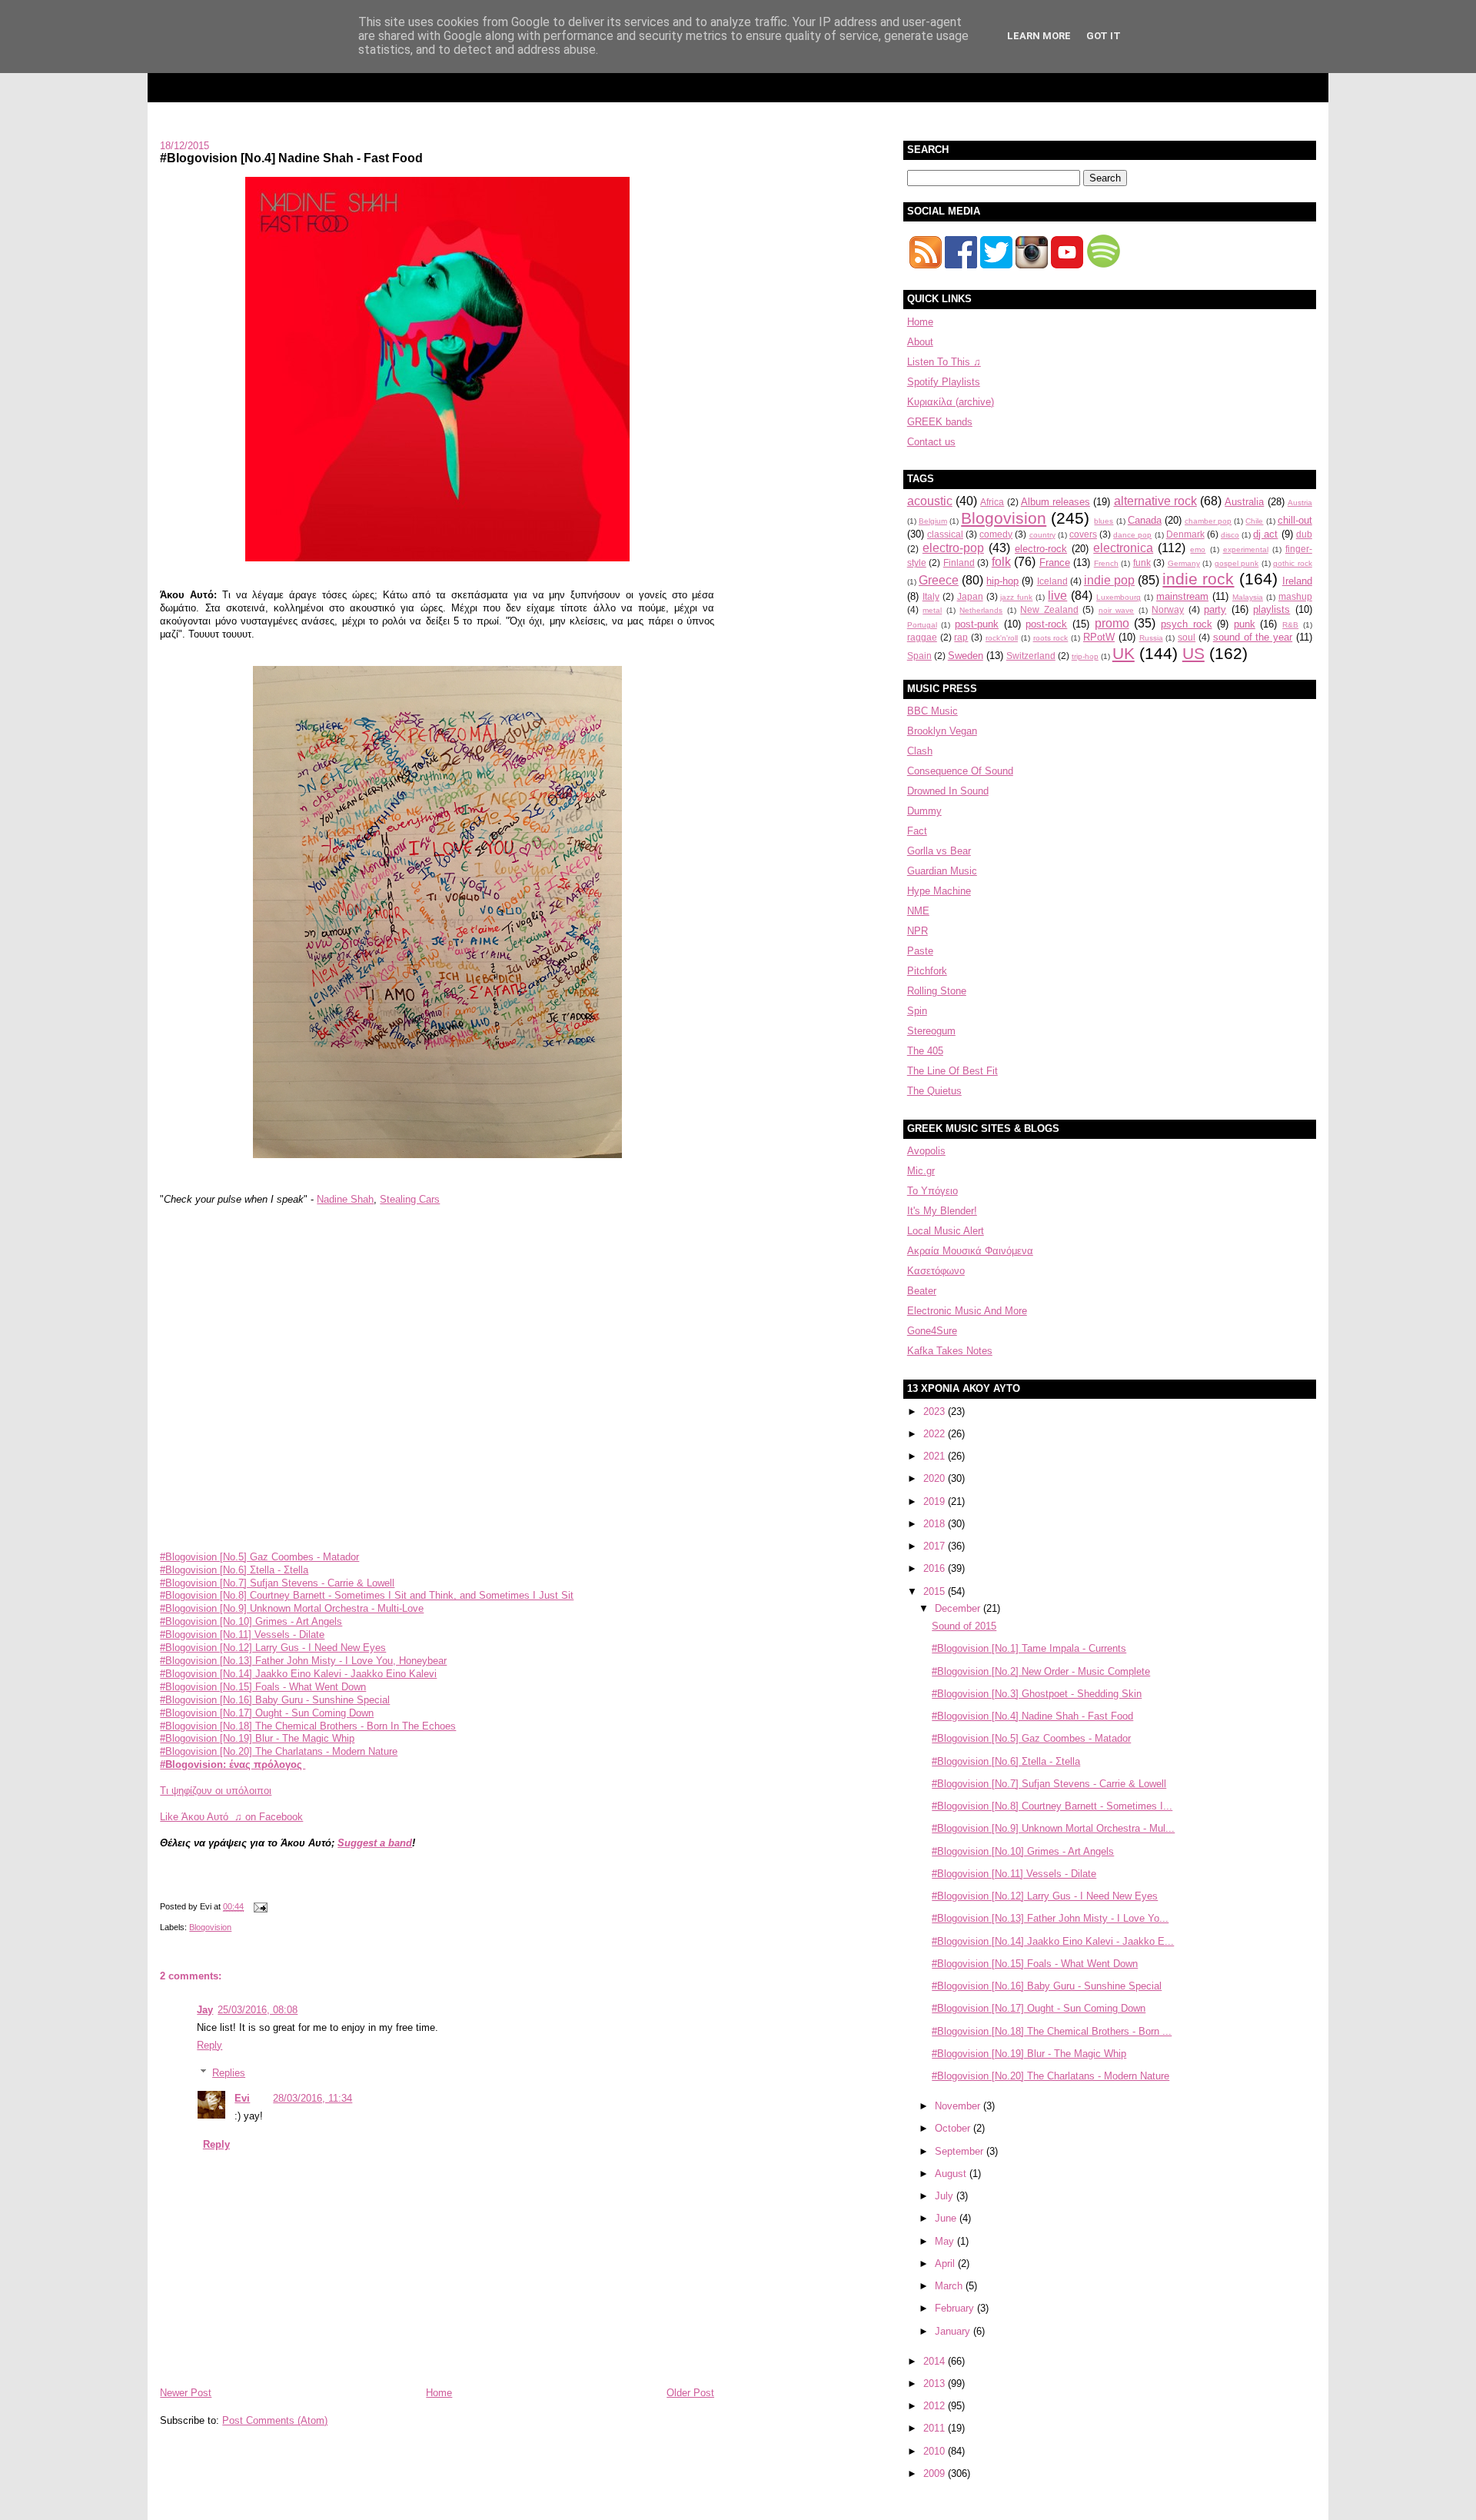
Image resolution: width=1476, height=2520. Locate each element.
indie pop (1109, 580)
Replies (229, 2073)
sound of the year (1253, 637)
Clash (920, 751)
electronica (1123, 548)
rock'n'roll (1002, 638)
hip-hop (1002, 581)
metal (932, 610)
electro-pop (953, 548)
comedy (996, 534)
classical (945, 534)
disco (1230, 535)
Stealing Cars (410, 1199)
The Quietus (934, 1091)
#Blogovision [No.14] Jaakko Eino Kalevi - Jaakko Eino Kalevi (298, 1674)
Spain (919, 656)
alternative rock (1155, 501)
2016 (936, 1568)
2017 (936, 1546)
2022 (936, 1434)
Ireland (1297, 581)
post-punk (977, 624)
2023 (936, 1411)
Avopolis (926, 1151)
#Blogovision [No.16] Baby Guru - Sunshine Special (275, 1700)
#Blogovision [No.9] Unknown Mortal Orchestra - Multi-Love (292, 1608)
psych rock (1187, 624)
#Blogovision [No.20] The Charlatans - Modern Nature (279, 1751)
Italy (931, 596)
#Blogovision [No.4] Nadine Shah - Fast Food (291, 158)
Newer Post (186, 2393)
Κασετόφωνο (936, 1271)
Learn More (1039, 36)
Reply (209, 2045)
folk (1001, 562)
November (959, 2106)
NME (918, 911)
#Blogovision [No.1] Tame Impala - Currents (1029, 1648)
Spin (917, 1011)
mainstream (1182, 596)
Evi (242, 2098)
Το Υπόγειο (932, 1191)
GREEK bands (940, 422)
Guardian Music (942, 871)
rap (961, 637)
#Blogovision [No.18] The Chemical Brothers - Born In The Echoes (308, 1726)
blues (1104, 521)
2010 (936, 2451)
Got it (1104, 36)
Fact (917, 831)
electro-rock (1041, 549)
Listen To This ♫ (944, 362)
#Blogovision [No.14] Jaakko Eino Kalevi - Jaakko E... (1053, 1941)
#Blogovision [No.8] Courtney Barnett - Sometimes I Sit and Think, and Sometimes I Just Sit (367, 1595)
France (1055, 563)
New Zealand (1049, 609)
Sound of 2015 (964, 1626)
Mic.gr (921, 1171)
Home (439, 2393)
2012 (936, 2406)
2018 (936, 1524)
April (946, 2264)
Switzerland (1031, 656)
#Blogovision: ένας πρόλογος (233, 1764)
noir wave (1117, 610)
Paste (920, 951)
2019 (936, 1501)
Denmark (1185, 534)
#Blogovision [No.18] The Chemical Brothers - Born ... (1052, 2031)
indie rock (1198, 579)
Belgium (933, 521)
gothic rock (1293, 563)
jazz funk (1016, 597)
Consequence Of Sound (960, 771)
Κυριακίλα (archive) (951, 402)
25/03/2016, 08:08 (258, 2010)
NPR (918, 931)
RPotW (1099, 637)
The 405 (925, 1051)
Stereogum (931, 1031)
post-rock (1046, 624)
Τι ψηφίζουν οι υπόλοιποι (216, 1791)
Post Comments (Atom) (275, 2420)
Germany (1184, 563)
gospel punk (1237, 563)
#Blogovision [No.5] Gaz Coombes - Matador (259, 1557)
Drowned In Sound (948, 791)
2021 (936, 1456)
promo (1112, 623)
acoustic (930, 501)
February (956, 2308)
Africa (992, 502)
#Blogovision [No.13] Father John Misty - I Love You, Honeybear (303, 1661)
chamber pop (1208, 521)
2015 (936, 1591)
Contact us (931, 442)
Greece (939, 580)
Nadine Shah (345, 1199)
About (920, 342)
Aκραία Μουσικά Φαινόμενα (970, 1251)
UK (1124, 653)
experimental (1246, 549)
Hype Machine (939, 891)
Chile (1254, 521)
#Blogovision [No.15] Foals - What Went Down (263, 1687)
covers (1083, 534)
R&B (1290, 625)
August (952, 2174)
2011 (936, 2428)
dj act (1265, 534)
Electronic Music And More (967, 1311)
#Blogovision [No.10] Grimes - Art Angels (251, 1621)
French (1106, 563)
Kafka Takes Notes (950, 1351)
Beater (922, 1291)
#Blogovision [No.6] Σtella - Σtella (234, 1570)
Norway (1168, 609)
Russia (1151, 638)
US (1193, 653)
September (961, 2151)
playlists (1272, 609)
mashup (1295, 596)
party (1215, 609)
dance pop (1132, 535)
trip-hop (1085, 656)
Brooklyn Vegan (942, 731)
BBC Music (932, 711)
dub (1304, 534)
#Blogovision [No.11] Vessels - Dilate (242, 1635)
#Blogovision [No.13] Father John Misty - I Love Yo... (1050, 1918)
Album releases (1055, 502)
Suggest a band (375, 1843)
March (950, 2286)
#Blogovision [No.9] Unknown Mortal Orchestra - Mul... (1053, 1828)
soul (1187, 637)
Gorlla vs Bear (939, 851)
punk (1245, 624)
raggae (922, 637)
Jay (205, 2010)
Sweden (966, 656)
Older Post (690, 2393)
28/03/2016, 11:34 (312, 2098)
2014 (936, 2361)
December (959, 1608)
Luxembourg (1119, 597)
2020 (936, 1478)
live (1057, 596)
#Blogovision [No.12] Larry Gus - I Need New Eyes (273, 1648)
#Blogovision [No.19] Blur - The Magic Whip (257, 1738)
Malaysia (1248, 597)
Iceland (1052, 581)
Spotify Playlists (944, 382)
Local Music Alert (946, 1231)
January (954, 2331)
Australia (1244, 502)
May (946, 2241)
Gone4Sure (932, 1331)
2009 (936, 2473)
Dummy (924, 811)
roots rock (1051, 638)
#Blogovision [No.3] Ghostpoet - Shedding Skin (1037, 1694)
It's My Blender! (942, 1211)
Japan (970, 596)
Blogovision (210, 1927)
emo (1198, 549)
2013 (936, 2384)
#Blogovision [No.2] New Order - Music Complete (1041, 1671)
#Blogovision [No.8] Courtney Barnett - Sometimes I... (1052, 1806)
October (954, 2128)
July (946, 2196)
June (947, 2218)
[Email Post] (258, 1906)
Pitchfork (927, 971)
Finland (959, 563)
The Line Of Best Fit (952, 1071)
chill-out (1295, 520)
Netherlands (981, 610)
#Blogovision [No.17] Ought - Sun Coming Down (267, 1713)
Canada (1145, 520)
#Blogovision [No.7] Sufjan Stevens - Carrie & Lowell (277, 1583)
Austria (1300, 503)
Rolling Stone (937, 991)
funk (1142, 563)
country (1042, 535)
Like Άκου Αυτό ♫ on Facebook (231, 1817)
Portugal (922, 625)
